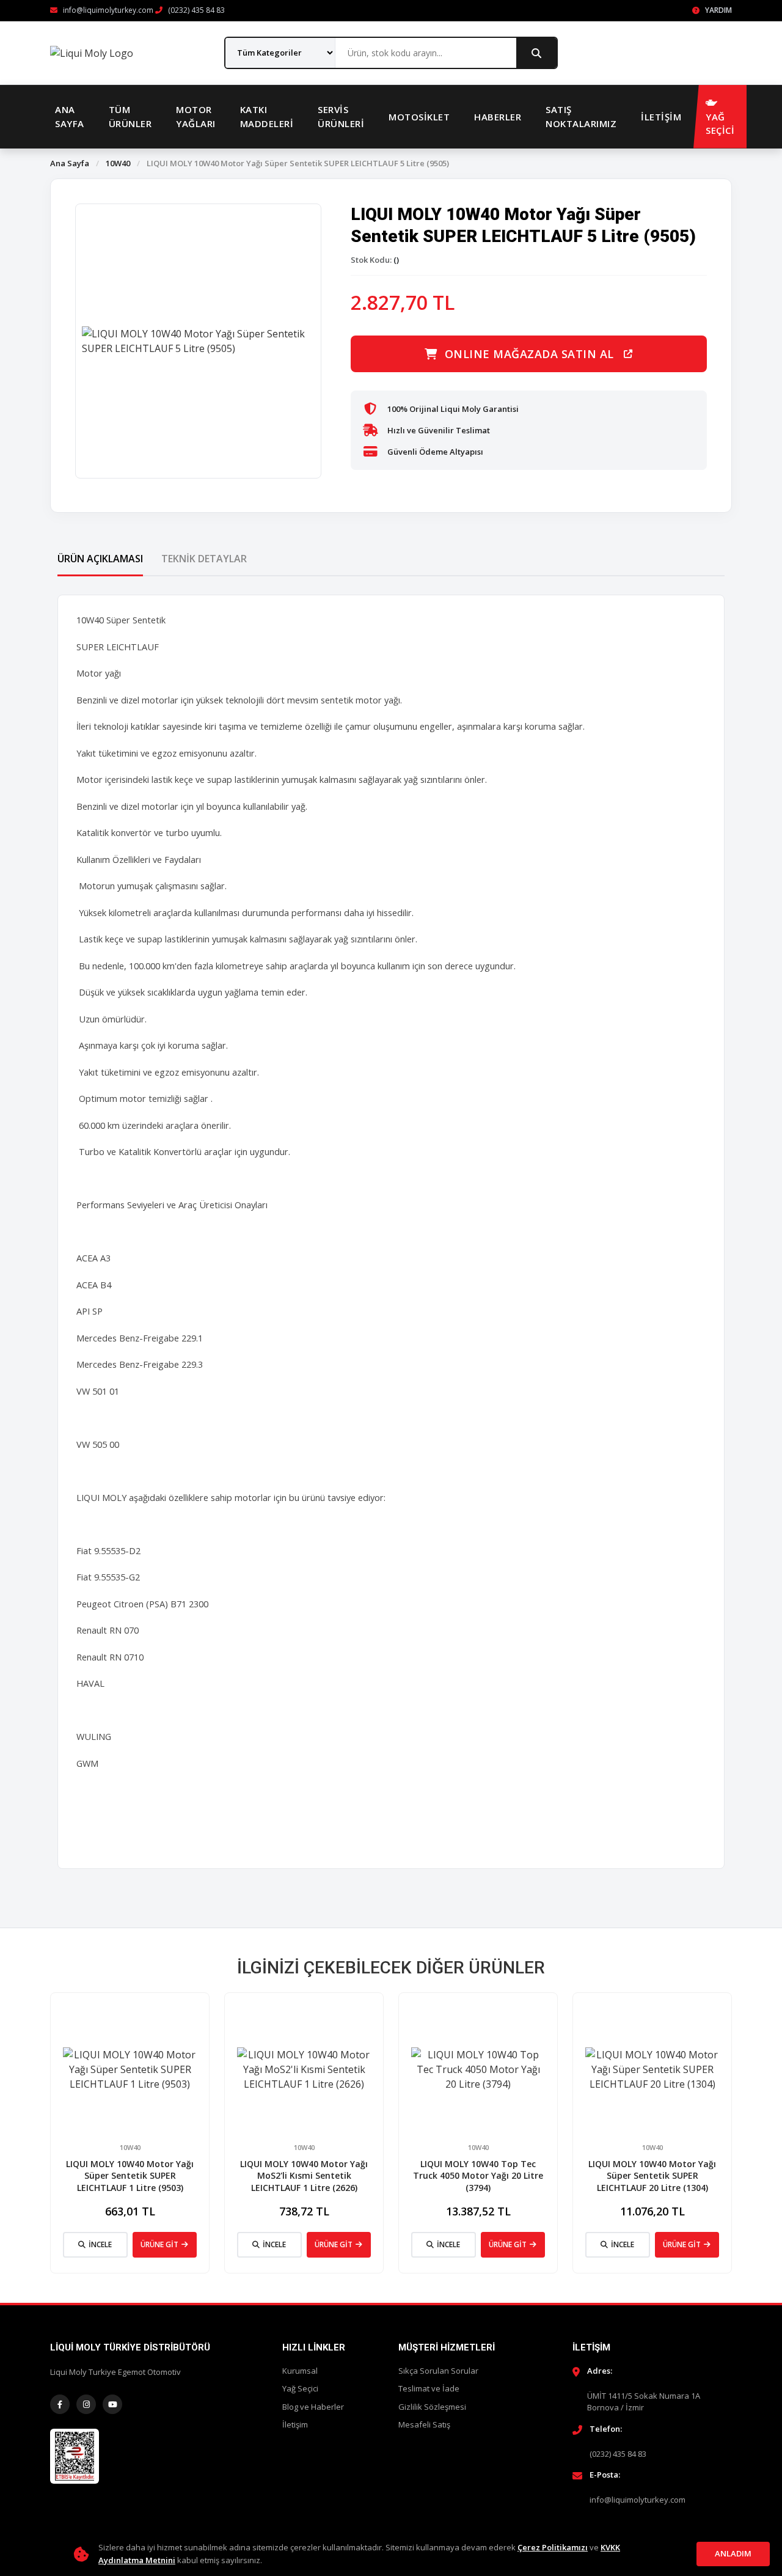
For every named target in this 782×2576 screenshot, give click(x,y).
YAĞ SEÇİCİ (720, 124)
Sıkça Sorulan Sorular (438, 2371)
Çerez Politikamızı (553, 2547)
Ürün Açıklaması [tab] (100, 559)
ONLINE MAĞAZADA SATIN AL (529, 354)
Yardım (718, 10)
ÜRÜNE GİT (159, 2244)
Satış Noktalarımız (581, 116)
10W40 (118, 163)
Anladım (733, 2553)
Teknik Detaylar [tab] (204, 559)
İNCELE (100, 2244)
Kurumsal (300, 2371)
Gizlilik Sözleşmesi (432, 2407)
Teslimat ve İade (429, 2388)
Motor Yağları (196, 116)
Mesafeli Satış (424, 2424)
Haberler (498, 117)
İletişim (661, 117)
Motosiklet (419, 117)
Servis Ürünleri (341, 116)
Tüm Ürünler (130, 116)
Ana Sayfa (70, 116)
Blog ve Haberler (313, 2407)
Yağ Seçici (300, 2388)
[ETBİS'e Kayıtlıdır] (75, 2456)
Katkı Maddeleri (267, 116)
